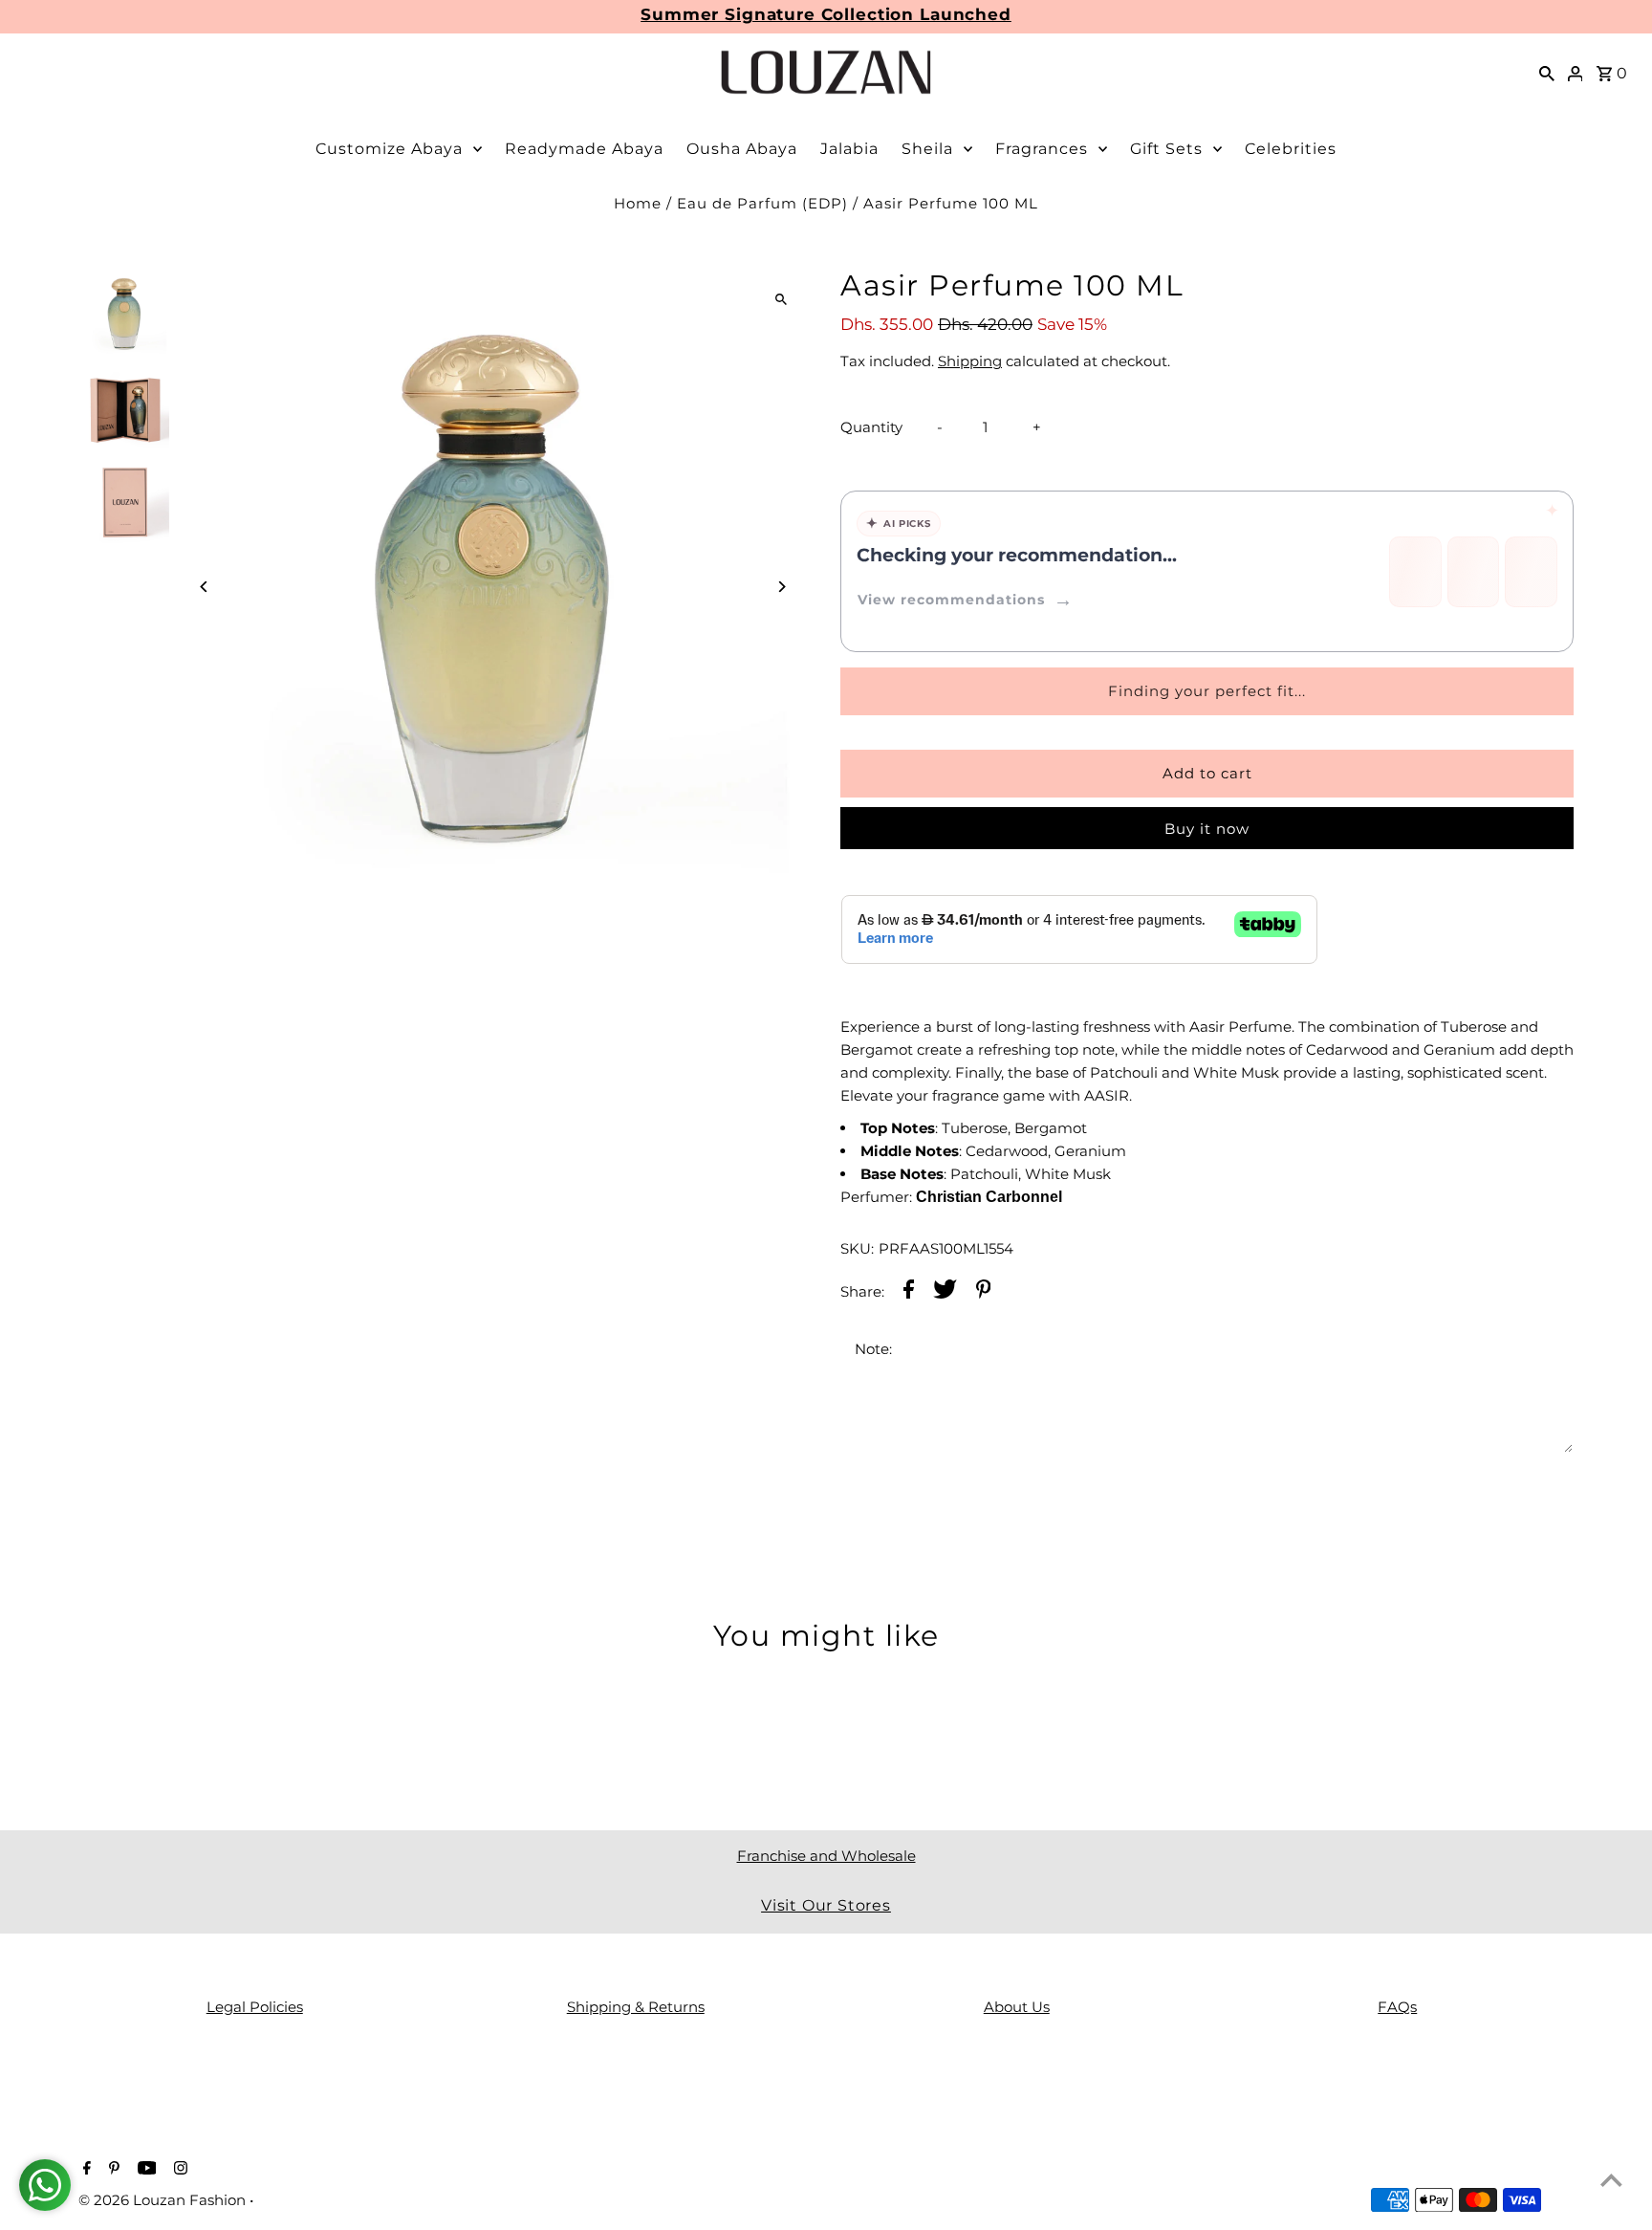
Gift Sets (1166, 149)
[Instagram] (178, 2170)
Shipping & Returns (636, 2007)
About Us (1017, 2007)
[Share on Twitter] (945, 1292)
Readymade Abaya (584, 149)
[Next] (781, 587)
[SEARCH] (1547, 73)
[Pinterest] (112, 2170)
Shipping (970, 361)
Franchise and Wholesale (826, 1856)
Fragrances (1042, 149)
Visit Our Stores (826, 1905)
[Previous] (205, 587)
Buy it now (1207, 829)
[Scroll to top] (1611, 2180)
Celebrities (1291, 149)
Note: (873, 1349)
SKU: (857, 1248)
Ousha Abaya (742, 149)
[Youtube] (145, 2170)
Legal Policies (255, 2007)
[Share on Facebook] (909, 1292)
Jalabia (849, 149)
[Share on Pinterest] (984, 1292)
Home (638, 203)
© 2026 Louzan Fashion (164, 2200)
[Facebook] (85, 2170)
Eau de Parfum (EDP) (762, 203)
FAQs (1397, 2007)
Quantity (871, 427)
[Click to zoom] (781, 299)
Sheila (927, 149)
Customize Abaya (389, 149)
